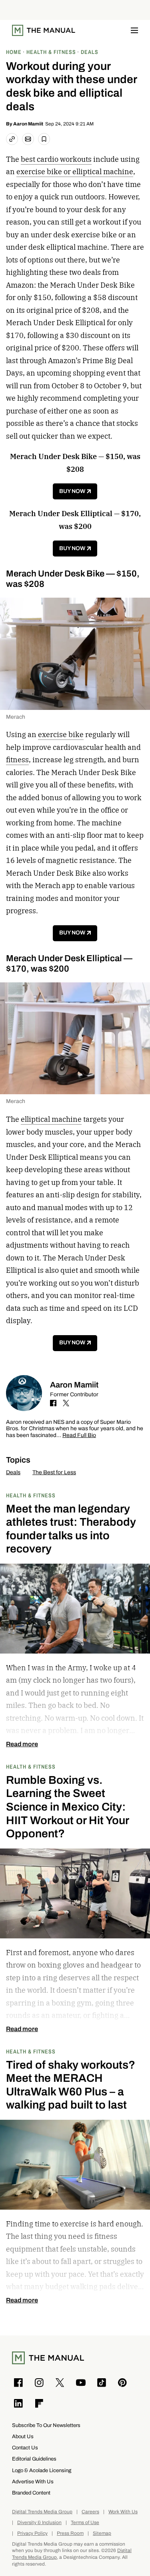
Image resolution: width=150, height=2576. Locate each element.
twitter (66, 1403)
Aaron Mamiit (28, 124)
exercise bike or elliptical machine (75, 172)
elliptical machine (51, 1119)
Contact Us (25, 2448)
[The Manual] (44, 30)
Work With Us (123, 2512)
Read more (22, 1744)
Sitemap (102, 2533)
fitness (17, 760)
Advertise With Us (33, 2482)
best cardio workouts (56, 159)
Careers (90, 2512)
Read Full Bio (79, 1436)
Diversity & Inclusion (39, 2523)
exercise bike (61, 734)
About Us (23, 2436)
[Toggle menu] (134, 30)
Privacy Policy (32, 2533)
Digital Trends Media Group (42, 2512)
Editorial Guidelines (34, 2459)
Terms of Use (85, 2523)
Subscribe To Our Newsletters (46, 2425)
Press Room (70, 2533)
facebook (53, 1403)
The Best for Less (54, 1472)
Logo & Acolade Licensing (42, 2470)
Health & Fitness (31, 1495)
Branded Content (31, 2493)
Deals (13, 1472)
